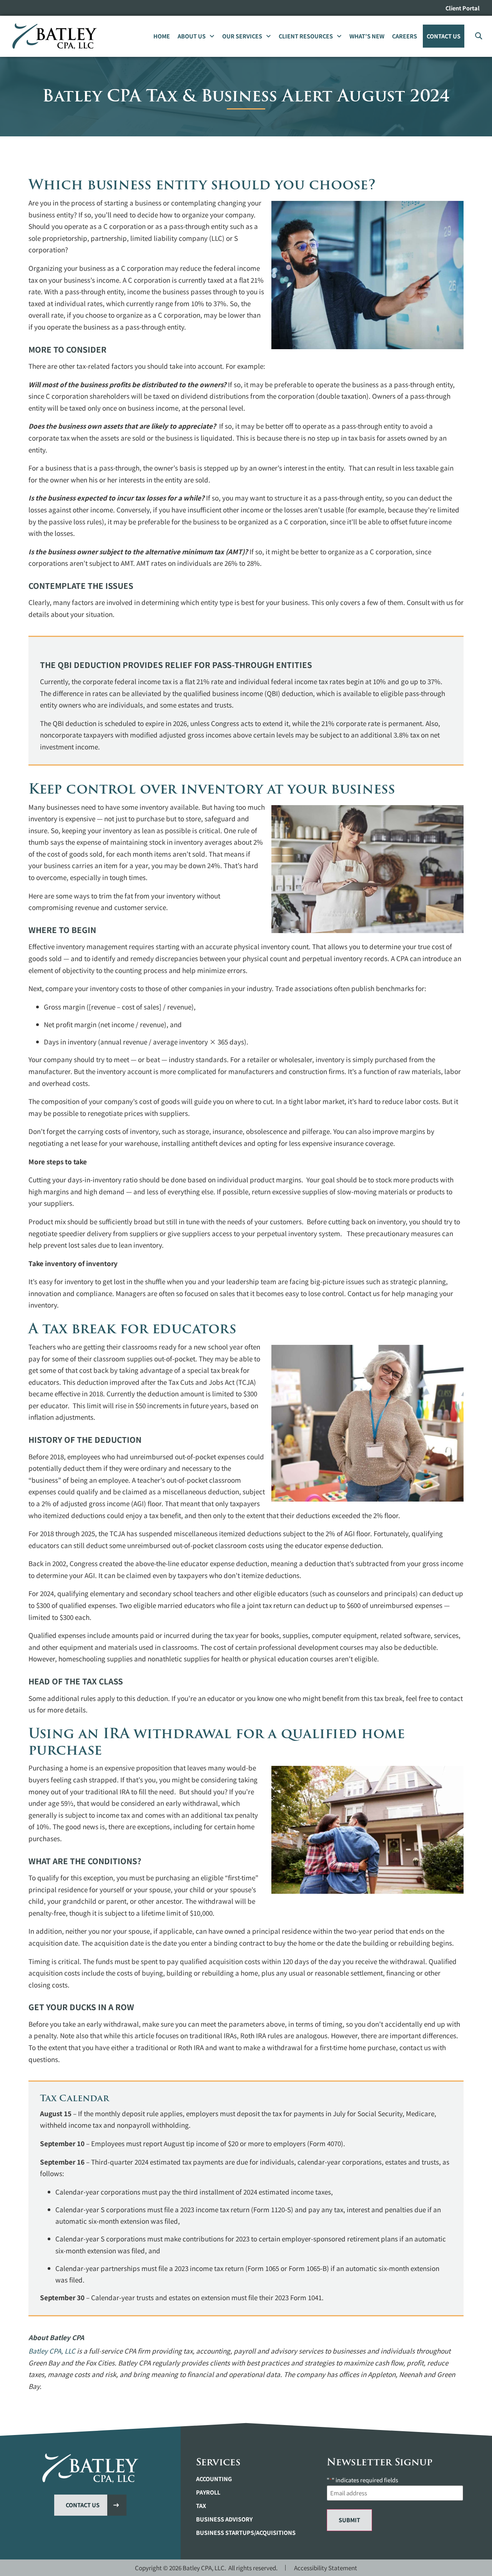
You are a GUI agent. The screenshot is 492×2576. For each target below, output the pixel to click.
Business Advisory (224, 2519)
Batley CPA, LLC (52, 2351)
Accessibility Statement (326, 2568)
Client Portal (463, 8)
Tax (201, 2506)
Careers (405, 36)
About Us (192, 36)
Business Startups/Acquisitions (246, 2533)
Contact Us (444, 36)
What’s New (367, 36)
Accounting (214, 2479)
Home (162, 36)
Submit (349, 2520)
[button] (478, 36)
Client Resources (306, 36)
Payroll (208, 2492)
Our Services (242, 36)
